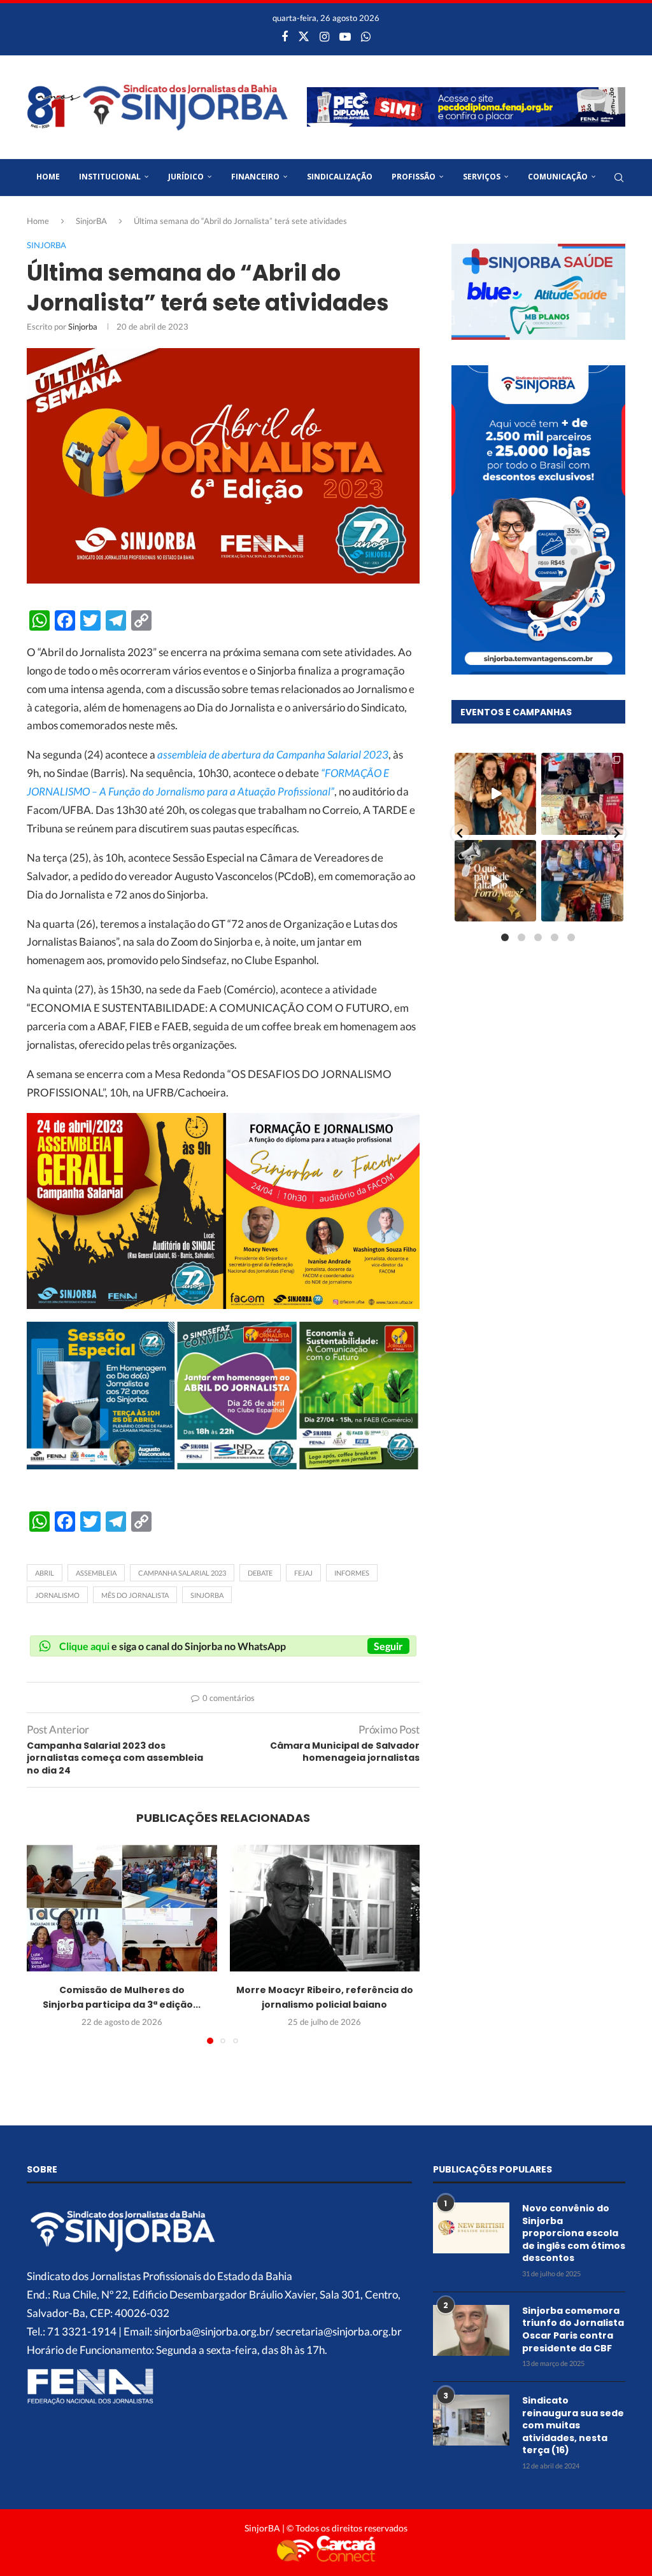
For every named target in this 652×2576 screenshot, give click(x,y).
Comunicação (558, 177)
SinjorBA (91, 221)
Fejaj (303, 1573)
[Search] (619, 178)
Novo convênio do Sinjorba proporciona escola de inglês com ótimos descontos (574, 2233)
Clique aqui (84, 1646)
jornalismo (57, 1595)
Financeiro (255, 177)
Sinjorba (83, 326)
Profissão (414, 177)
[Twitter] (304, 36)
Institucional (110, 177)
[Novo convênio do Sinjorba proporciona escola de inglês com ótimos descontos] (471, 2228)
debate (260, 1573)
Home (48, 177)
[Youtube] (345, 36)
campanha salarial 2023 (182, 1573)
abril (45, 1573)
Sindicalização (340, 177)
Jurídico (186, 177)
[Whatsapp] (366, 36)
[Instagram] (324, 36)
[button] (44, 1943)
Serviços (482, 177)
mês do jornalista (135, 1595)
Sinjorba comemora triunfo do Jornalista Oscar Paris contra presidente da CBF (573, 2330)
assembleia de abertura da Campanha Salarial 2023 (273, 754)
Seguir (388, 1646)
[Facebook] (285, 36)
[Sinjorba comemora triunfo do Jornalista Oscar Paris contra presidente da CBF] (471, 2330)
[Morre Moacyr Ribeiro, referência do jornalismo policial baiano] (325, 1908)
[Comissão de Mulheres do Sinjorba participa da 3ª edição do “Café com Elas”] (122, 1908)
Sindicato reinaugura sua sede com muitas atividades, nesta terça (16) (573, 2425)
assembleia (96, 1573)
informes (352, 1573)
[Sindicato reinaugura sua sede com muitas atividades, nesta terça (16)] (471, 2420)
